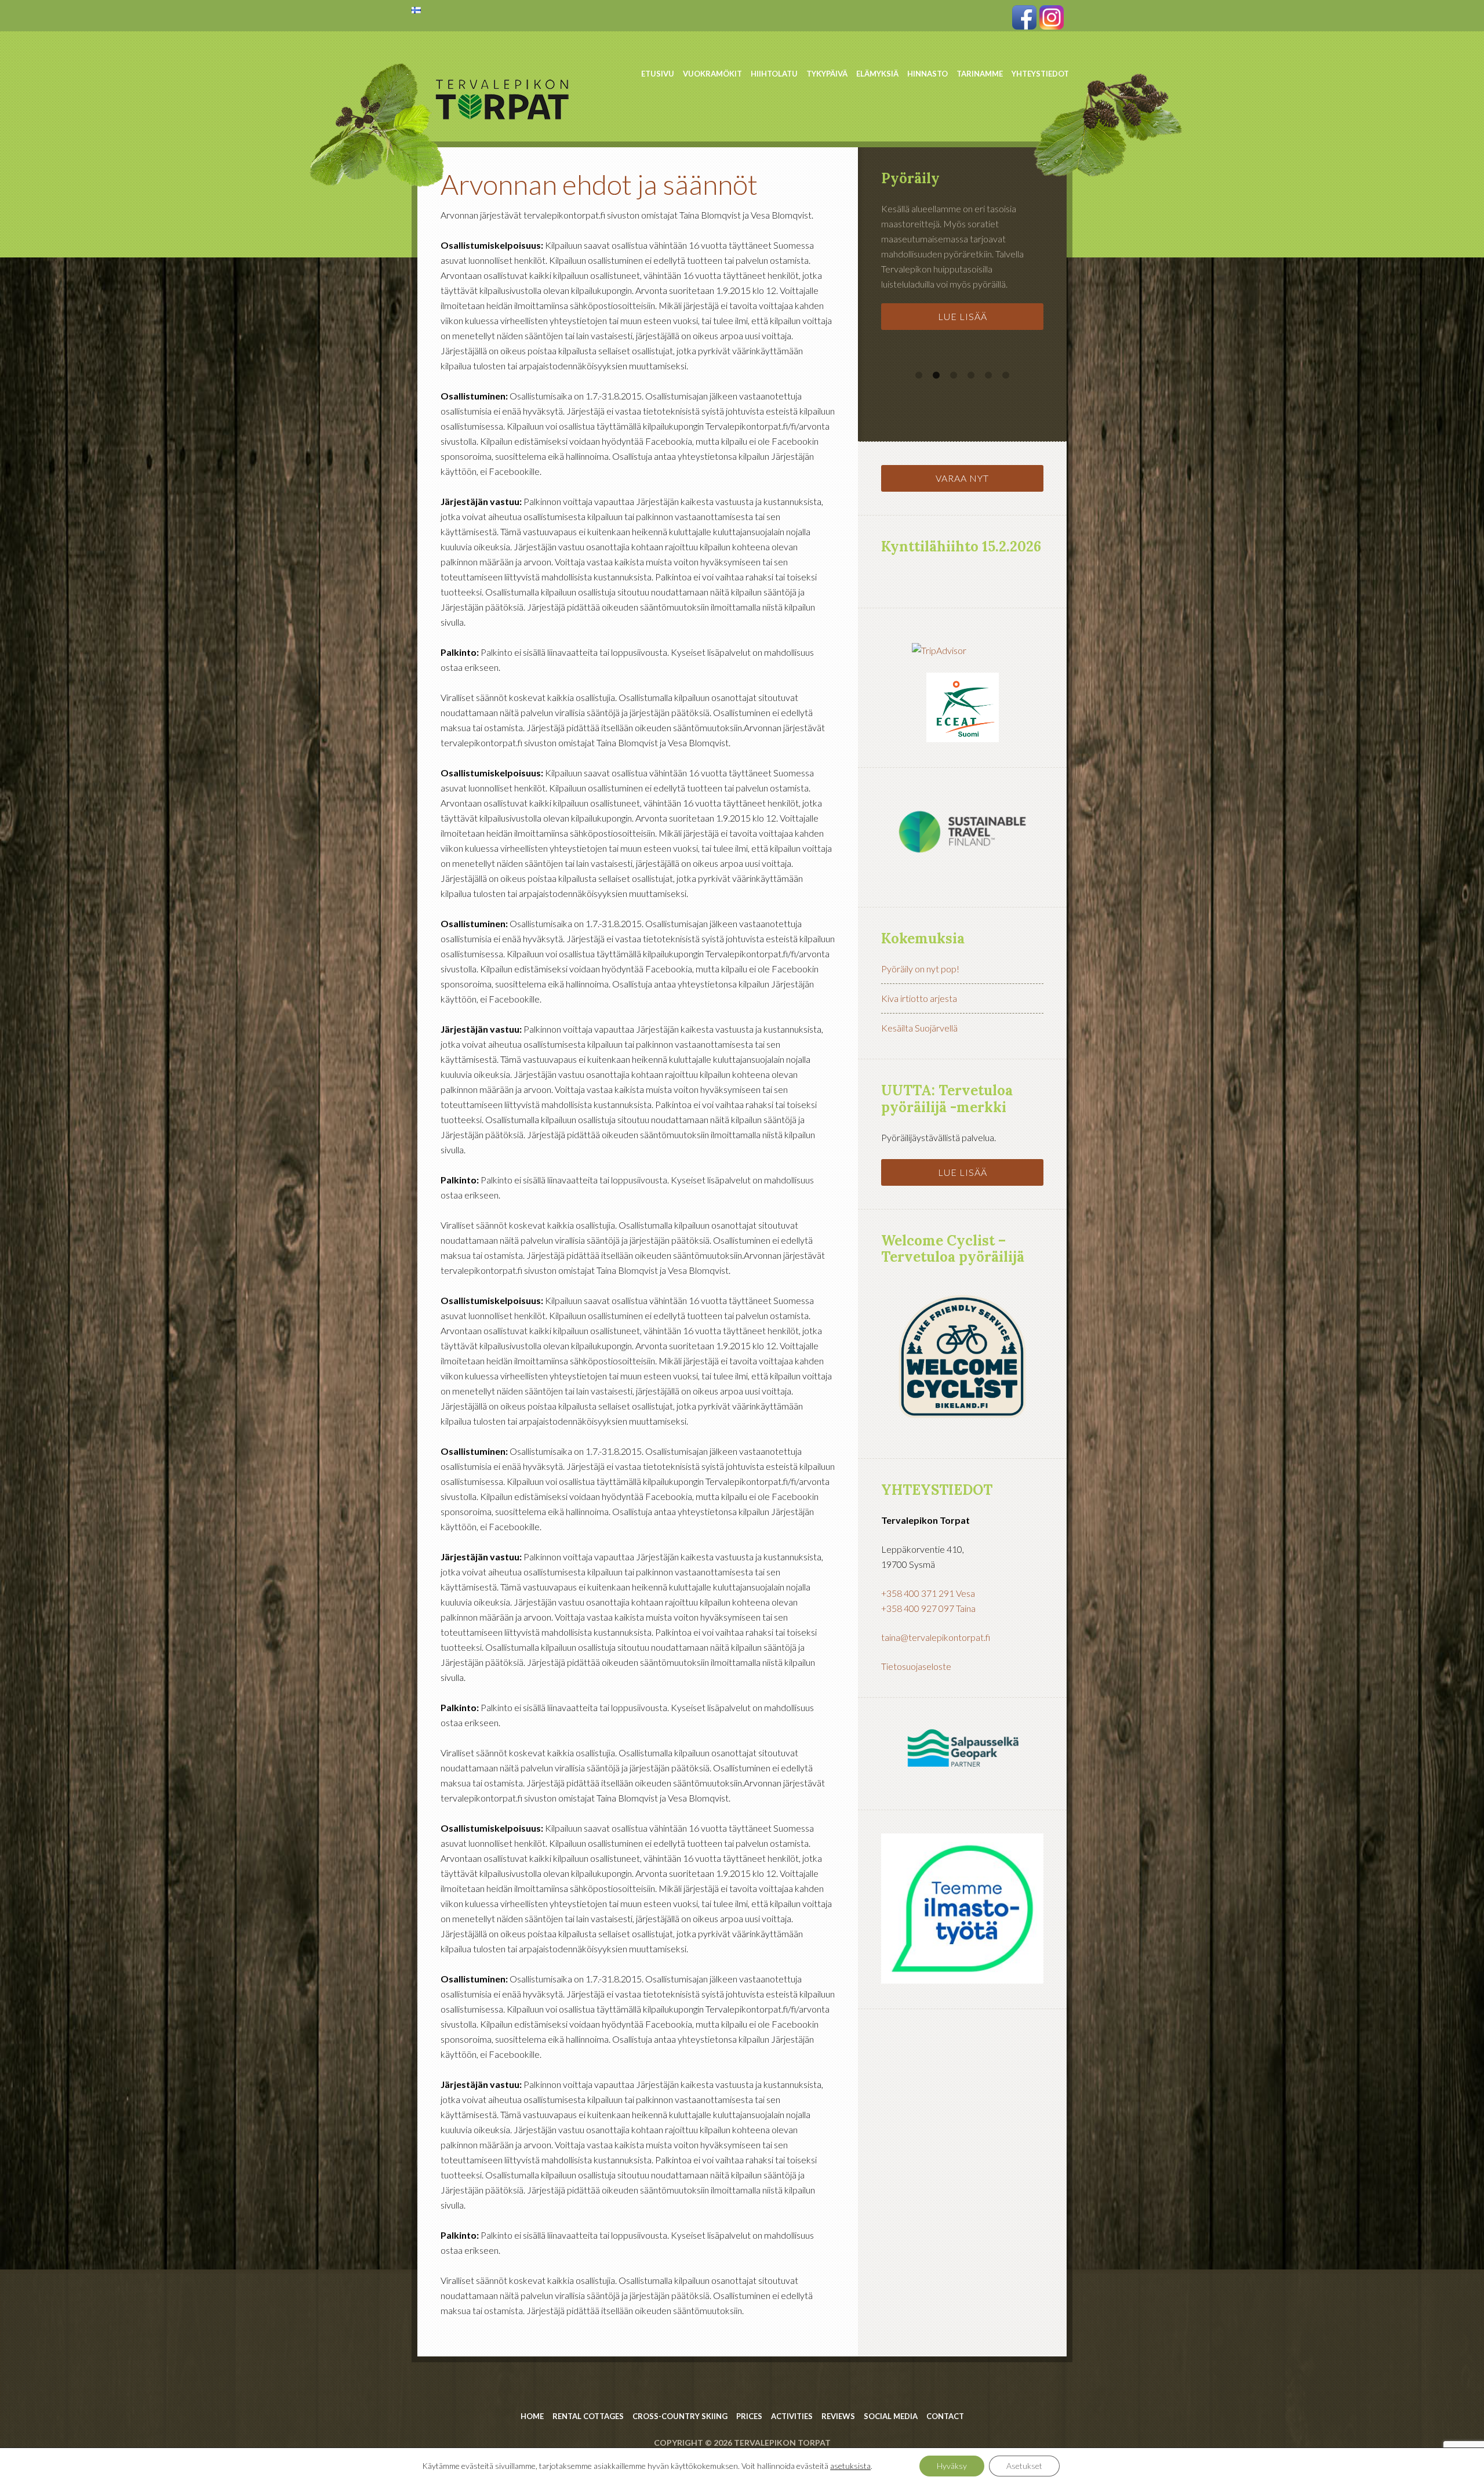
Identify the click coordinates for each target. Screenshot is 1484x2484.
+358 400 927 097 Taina (928, 1608)
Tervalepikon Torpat (504, 67)
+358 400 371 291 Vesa (928, 1593)
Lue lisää (963, 316)
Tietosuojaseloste (916, 1666)
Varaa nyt (962, 478)
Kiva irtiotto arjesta (919, 998)
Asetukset (1024, 2466)
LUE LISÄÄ (963, 1172)
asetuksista (850, 2466)
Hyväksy (952, 2466)
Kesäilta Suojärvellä (919, 1028)
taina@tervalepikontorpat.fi (936, 1637)
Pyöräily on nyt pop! (920, 969)
